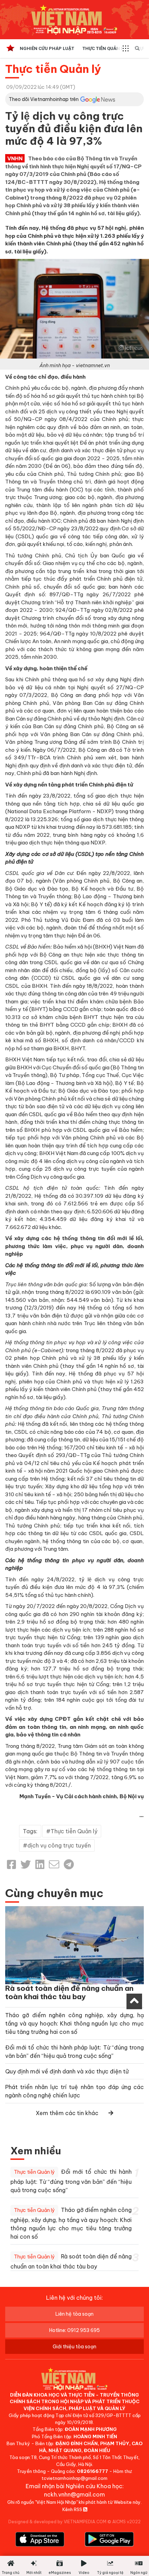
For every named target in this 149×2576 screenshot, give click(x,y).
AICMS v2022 (126, 2522)
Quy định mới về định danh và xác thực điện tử (67, 2071)
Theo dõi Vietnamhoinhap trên (44, 99)
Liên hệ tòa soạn (74, 2314)
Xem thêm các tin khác (67, 2113)
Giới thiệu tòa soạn (74, 2347)
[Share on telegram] (69, 1864)
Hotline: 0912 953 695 (74, 2330)
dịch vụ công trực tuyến (59, 1845)
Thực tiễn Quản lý (53, 69)
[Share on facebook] (11, 1864)
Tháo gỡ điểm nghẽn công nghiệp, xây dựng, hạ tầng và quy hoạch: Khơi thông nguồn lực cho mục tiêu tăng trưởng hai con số (74, 2023)
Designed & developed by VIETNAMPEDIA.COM (57, 2522)
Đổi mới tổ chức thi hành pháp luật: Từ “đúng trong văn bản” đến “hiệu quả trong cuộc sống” (71, 2181)
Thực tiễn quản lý (104, 48)
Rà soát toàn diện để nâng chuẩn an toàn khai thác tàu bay (69, 1992)
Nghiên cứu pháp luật (47, 48)
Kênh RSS (73, 2509)
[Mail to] (54, 1864)
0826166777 (93, 2471)
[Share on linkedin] (40, 1864)
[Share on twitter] (26, 1864)
